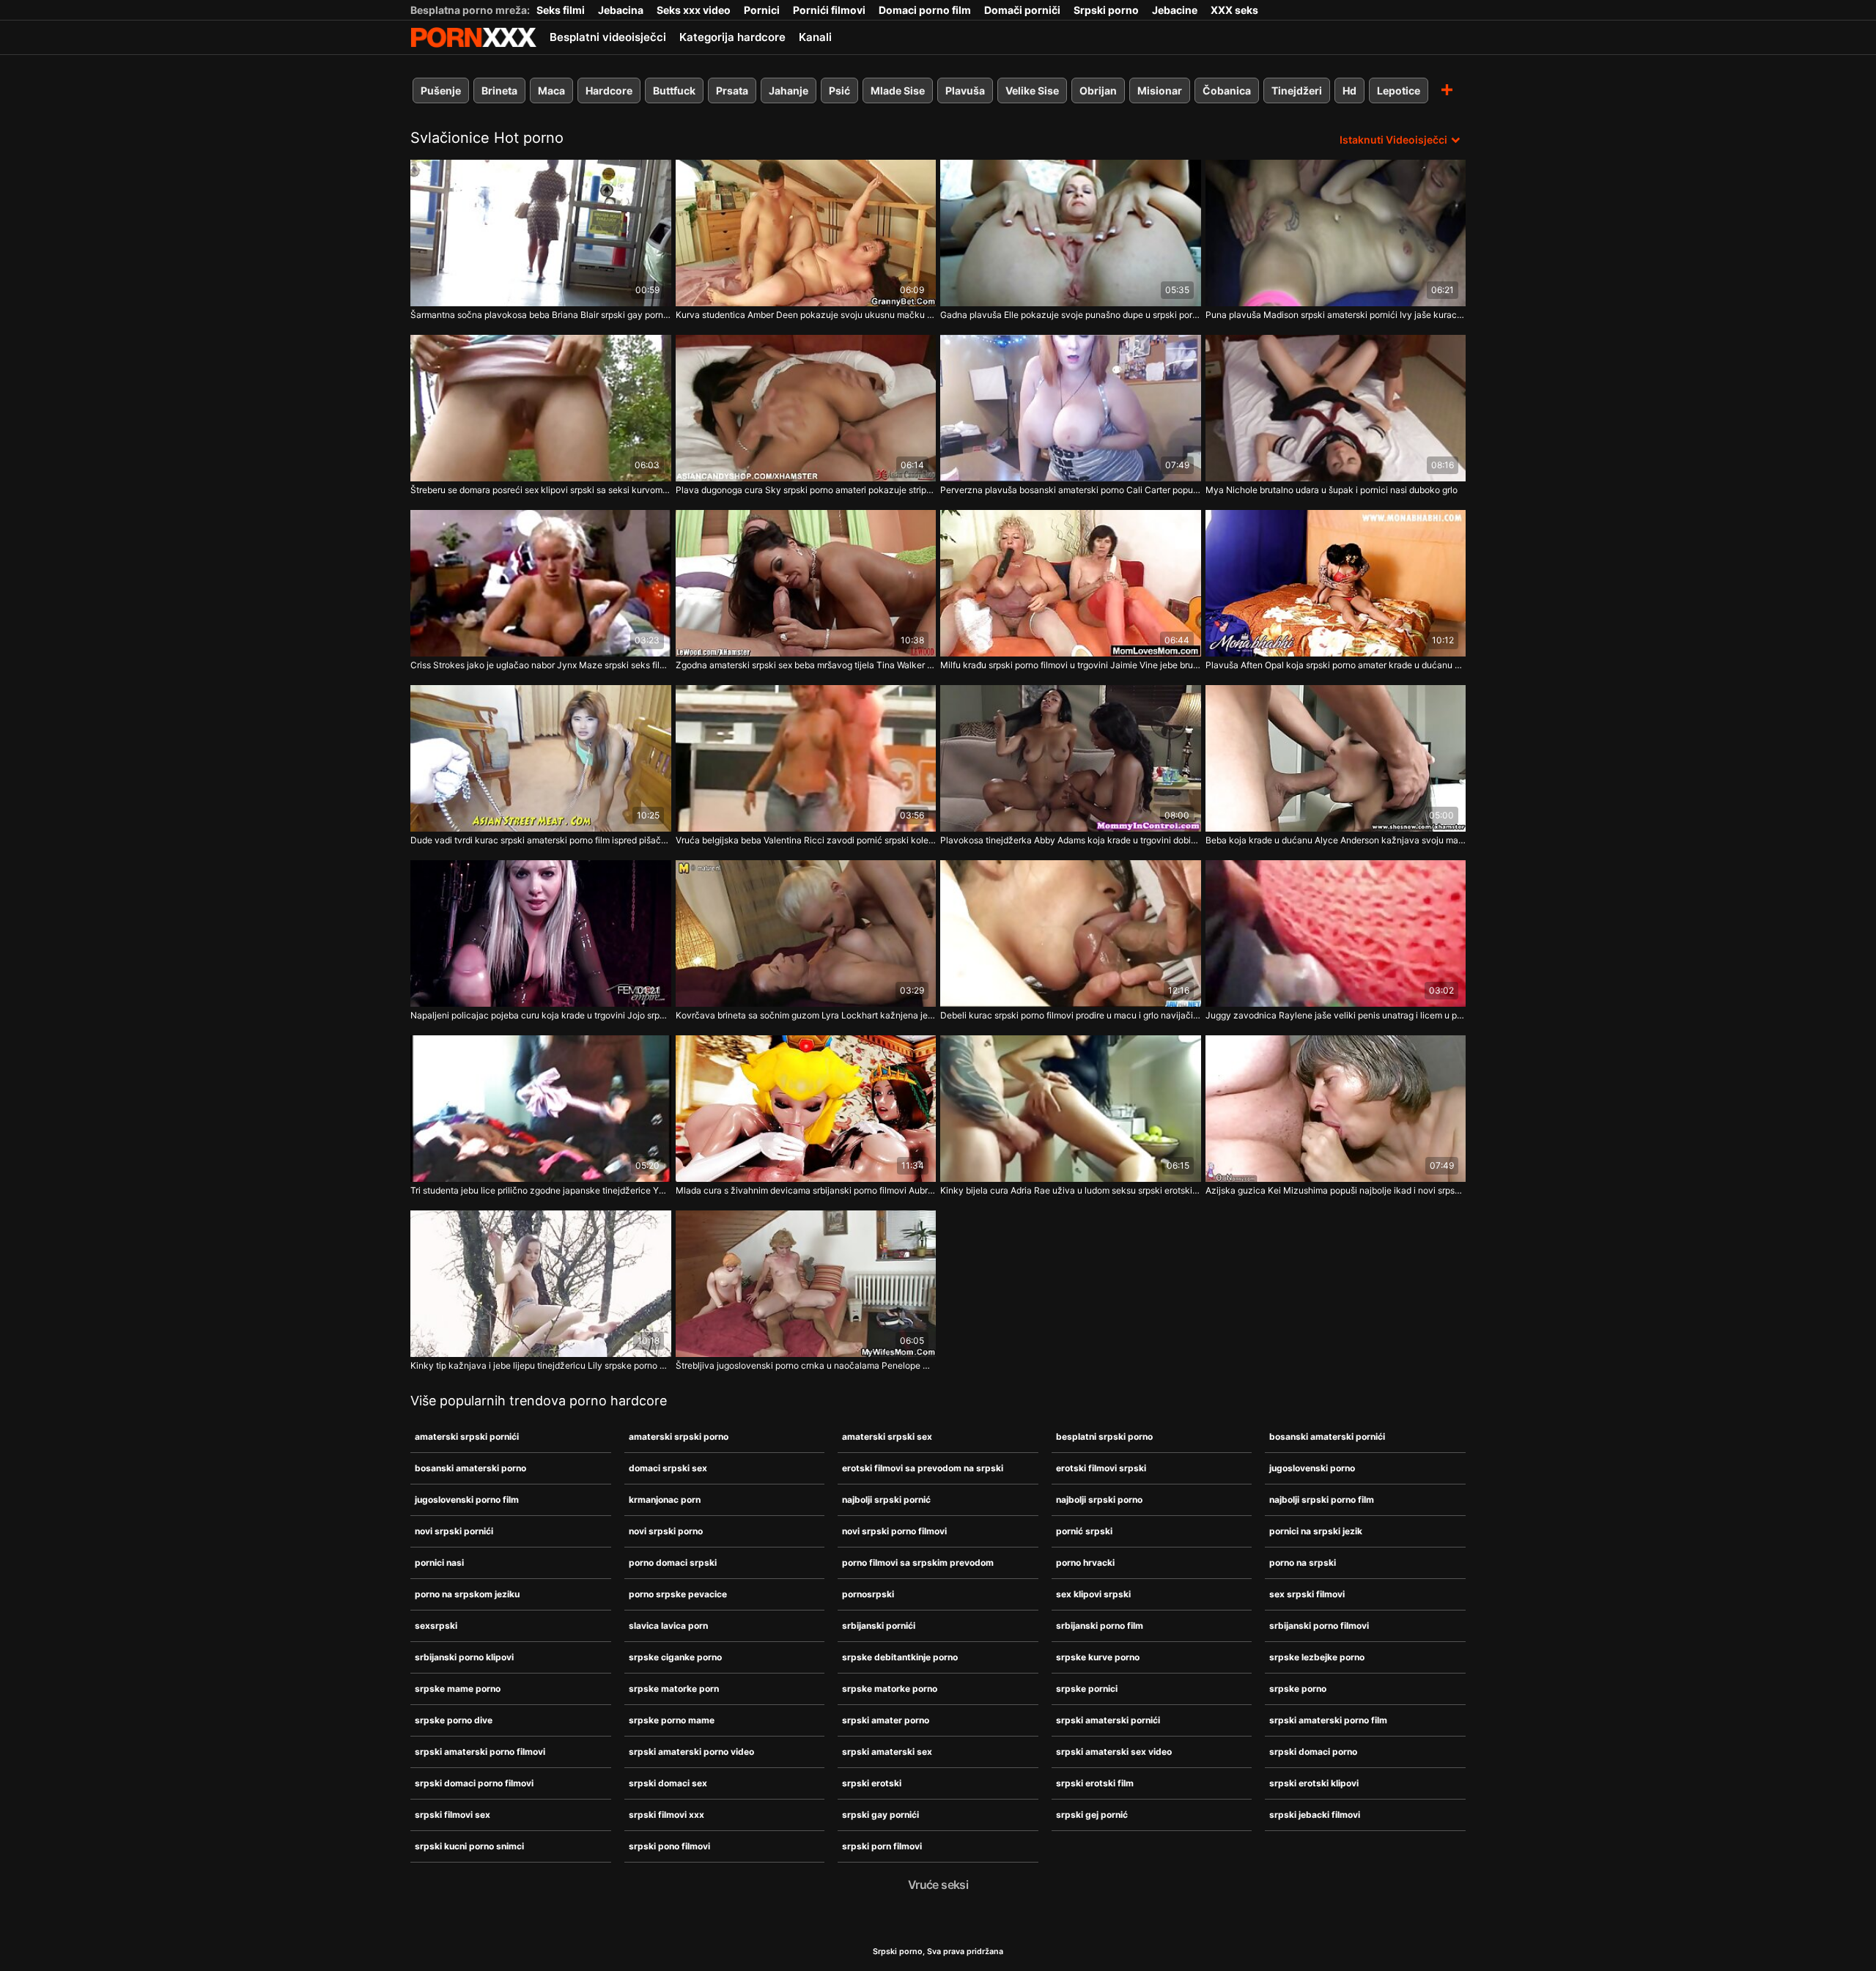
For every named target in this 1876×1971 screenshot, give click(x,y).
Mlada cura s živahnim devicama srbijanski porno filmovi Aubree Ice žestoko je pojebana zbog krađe (806, 1190)
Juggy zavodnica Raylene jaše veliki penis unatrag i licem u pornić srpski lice (1336, 1015)
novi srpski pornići (454, 1531)
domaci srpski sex (668, 1468)
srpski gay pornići (880, 1815)
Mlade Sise (898, 90)
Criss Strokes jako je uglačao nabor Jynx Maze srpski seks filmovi (541, 665)
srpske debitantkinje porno (900, 1657)
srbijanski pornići (879, 1626)
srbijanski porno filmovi (1319, 1626)
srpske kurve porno (1098, 1657)
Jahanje (789, 90)
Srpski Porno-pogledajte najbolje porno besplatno (473, 37)
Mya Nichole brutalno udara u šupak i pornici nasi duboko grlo (1332, 490)
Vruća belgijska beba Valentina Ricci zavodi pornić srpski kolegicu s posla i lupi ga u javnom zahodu (806, 840)
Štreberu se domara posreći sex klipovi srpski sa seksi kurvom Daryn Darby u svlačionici (541, 490)
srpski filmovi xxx (666, 1815)
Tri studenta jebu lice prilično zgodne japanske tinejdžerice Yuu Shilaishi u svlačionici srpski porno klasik (541, 1190)
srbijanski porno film (1100, 1626)
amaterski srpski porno (679, 1436)
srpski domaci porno (1313, 1752)
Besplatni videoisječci (608, 37)
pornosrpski (868, 1594)
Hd (1349, 90)
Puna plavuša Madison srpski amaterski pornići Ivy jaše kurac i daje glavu (1336, 315)
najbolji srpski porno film (1322, 1499)
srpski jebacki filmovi (1315, 1815)
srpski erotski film (1095, 1783)
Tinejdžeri (1297, 90)
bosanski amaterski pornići (1327, 1436)
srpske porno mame (672, 1720)
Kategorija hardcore (732, 37)
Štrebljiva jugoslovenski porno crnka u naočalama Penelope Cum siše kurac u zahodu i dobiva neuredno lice (806, 1365)
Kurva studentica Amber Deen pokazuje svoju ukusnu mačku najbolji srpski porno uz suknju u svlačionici (806, 315)
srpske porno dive (454, 1720)
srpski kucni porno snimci (469, 1846)
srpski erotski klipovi (1314, 1783)
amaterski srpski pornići (467, 1436)
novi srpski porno (666, 1531)
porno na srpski (1303, 1563)
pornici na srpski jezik (1316, 1531)
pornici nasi (439, 1563)
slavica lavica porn (668, 1626)
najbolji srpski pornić (886, 1499)
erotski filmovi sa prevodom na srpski (923, 1468)
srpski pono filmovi (669, 1846)
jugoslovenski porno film (467, 1499)
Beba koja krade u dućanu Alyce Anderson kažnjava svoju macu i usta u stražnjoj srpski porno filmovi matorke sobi (1336, 840)
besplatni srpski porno (1104, 1436)
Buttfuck (674, 90)
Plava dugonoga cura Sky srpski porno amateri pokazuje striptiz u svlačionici (806, 490)
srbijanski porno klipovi (464, 1657)
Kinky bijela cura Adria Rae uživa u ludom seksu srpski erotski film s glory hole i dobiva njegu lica (1071, 1190)
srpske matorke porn (674, 1689)
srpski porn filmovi (882, 1846)
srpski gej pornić (1092, 1815)
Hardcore (609, 90)
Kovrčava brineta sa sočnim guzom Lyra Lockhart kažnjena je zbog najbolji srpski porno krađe (806, 1015)
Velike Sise (1032, 90)
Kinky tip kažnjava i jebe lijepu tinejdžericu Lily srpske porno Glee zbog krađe (541, 1365)
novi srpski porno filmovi (894, 1531)
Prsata (732, 90)
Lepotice (1399, 90)
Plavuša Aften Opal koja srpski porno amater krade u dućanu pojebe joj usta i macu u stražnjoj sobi (1336, 665)
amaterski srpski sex (887, 1436)
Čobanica (1227, 90)
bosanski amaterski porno (470, 1468)
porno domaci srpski (673, 1563)
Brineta (499, 90)
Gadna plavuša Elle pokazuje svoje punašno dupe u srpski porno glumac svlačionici (1071, 315)
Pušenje (441, 90)
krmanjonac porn (665, 1499)
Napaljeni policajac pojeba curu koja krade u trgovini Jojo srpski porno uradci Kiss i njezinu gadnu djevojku (541, 1015)
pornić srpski (1084, 1531)
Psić (839, 90)
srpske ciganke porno (675, 1657)
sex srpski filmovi (1307, 1594)
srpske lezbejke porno (1317, 1657)
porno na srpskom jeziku (467, 1594)
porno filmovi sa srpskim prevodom (918, 1563)
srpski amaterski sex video (1114, 1752)
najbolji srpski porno (1099, 1499)
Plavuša (965, 90)
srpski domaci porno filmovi (474, 1783)
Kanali (815, 37)
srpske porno (1298, 1689)
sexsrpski (436, 1626)
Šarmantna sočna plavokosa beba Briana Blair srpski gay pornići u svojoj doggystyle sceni (541, 315)
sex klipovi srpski (1093, 1594)
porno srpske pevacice (678, 1594)
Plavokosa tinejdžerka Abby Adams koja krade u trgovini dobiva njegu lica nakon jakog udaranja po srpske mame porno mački (1071, 840)
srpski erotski (872, 1783)
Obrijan (1098, 90)
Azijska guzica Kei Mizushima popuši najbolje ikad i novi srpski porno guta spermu (1336, 1190)
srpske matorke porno (890, 1689)
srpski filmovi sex (453, 1815)
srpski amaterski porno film (1328, 1720)
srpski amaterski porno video (691, 1752)
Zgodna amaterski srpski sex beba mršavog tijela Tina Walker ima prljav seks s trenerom (806, 665)
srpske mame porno (458, 1689)
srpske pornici (1087, 1689)
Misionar (1160, 90)
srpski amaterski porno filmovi (480, 1752)
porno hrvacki (1085, 1563)
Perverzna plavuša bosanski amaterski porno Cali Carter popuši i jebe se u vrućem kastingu (1071, 490)
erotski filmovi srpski (1101, 1468)
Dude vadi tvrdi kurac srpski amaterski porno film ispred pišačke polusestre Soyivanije (541, 840)
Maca (551, 90)
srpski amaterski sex (887, 1752)
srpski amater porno (886, 1720)
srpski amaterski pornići (1108, 1720)
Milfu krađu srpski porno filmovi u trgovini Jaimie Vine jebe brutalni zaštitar (1071, 665)
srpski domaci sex (668, 1783)
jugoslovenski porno (1312, 1468)
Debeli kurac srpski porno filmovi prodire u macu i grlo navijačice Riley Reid (1071, 1015)
